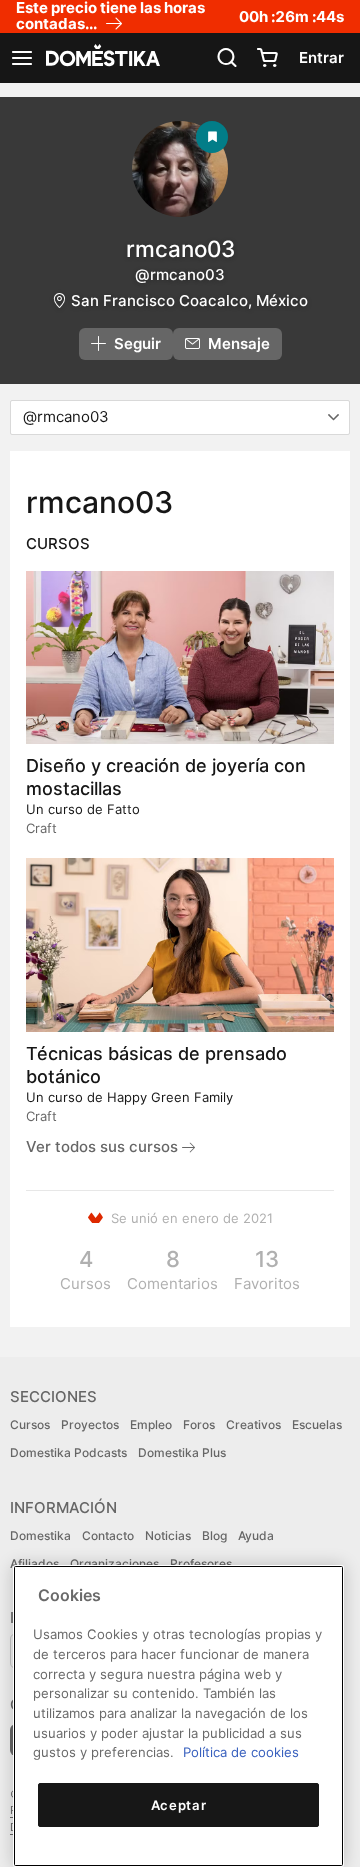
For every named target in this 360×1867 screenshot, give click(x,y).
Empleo (151, 1424)
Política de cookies (241, 1752)
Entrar (321, 57)
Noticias (168, 1535)
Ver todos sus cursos (104, 1146)
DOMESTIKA (101, 58)
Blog (214, 1535)
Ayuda (256, 1535)
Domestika (40, 1535)
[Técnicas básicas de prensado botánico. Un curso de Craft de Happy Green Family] (180, 944)
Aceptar (179, 1805)
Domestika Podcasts (68, 1452)
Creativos (253, 1424)
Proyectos (90, 1424)
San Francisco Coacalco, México (189, 300)
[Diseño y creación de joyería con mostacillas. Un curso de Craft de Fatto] (180, 657)
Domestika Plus (182, 1452)
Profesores (201, 1563)
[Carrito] (267, 58)
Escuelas (317, 1424)
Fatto (123, 809)
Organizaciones (114, 1563)
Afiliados (34, 1563)
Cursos (30, 1424)
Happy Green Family (170, 1097)
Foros (199, 1424)
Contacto (108, 1535)
